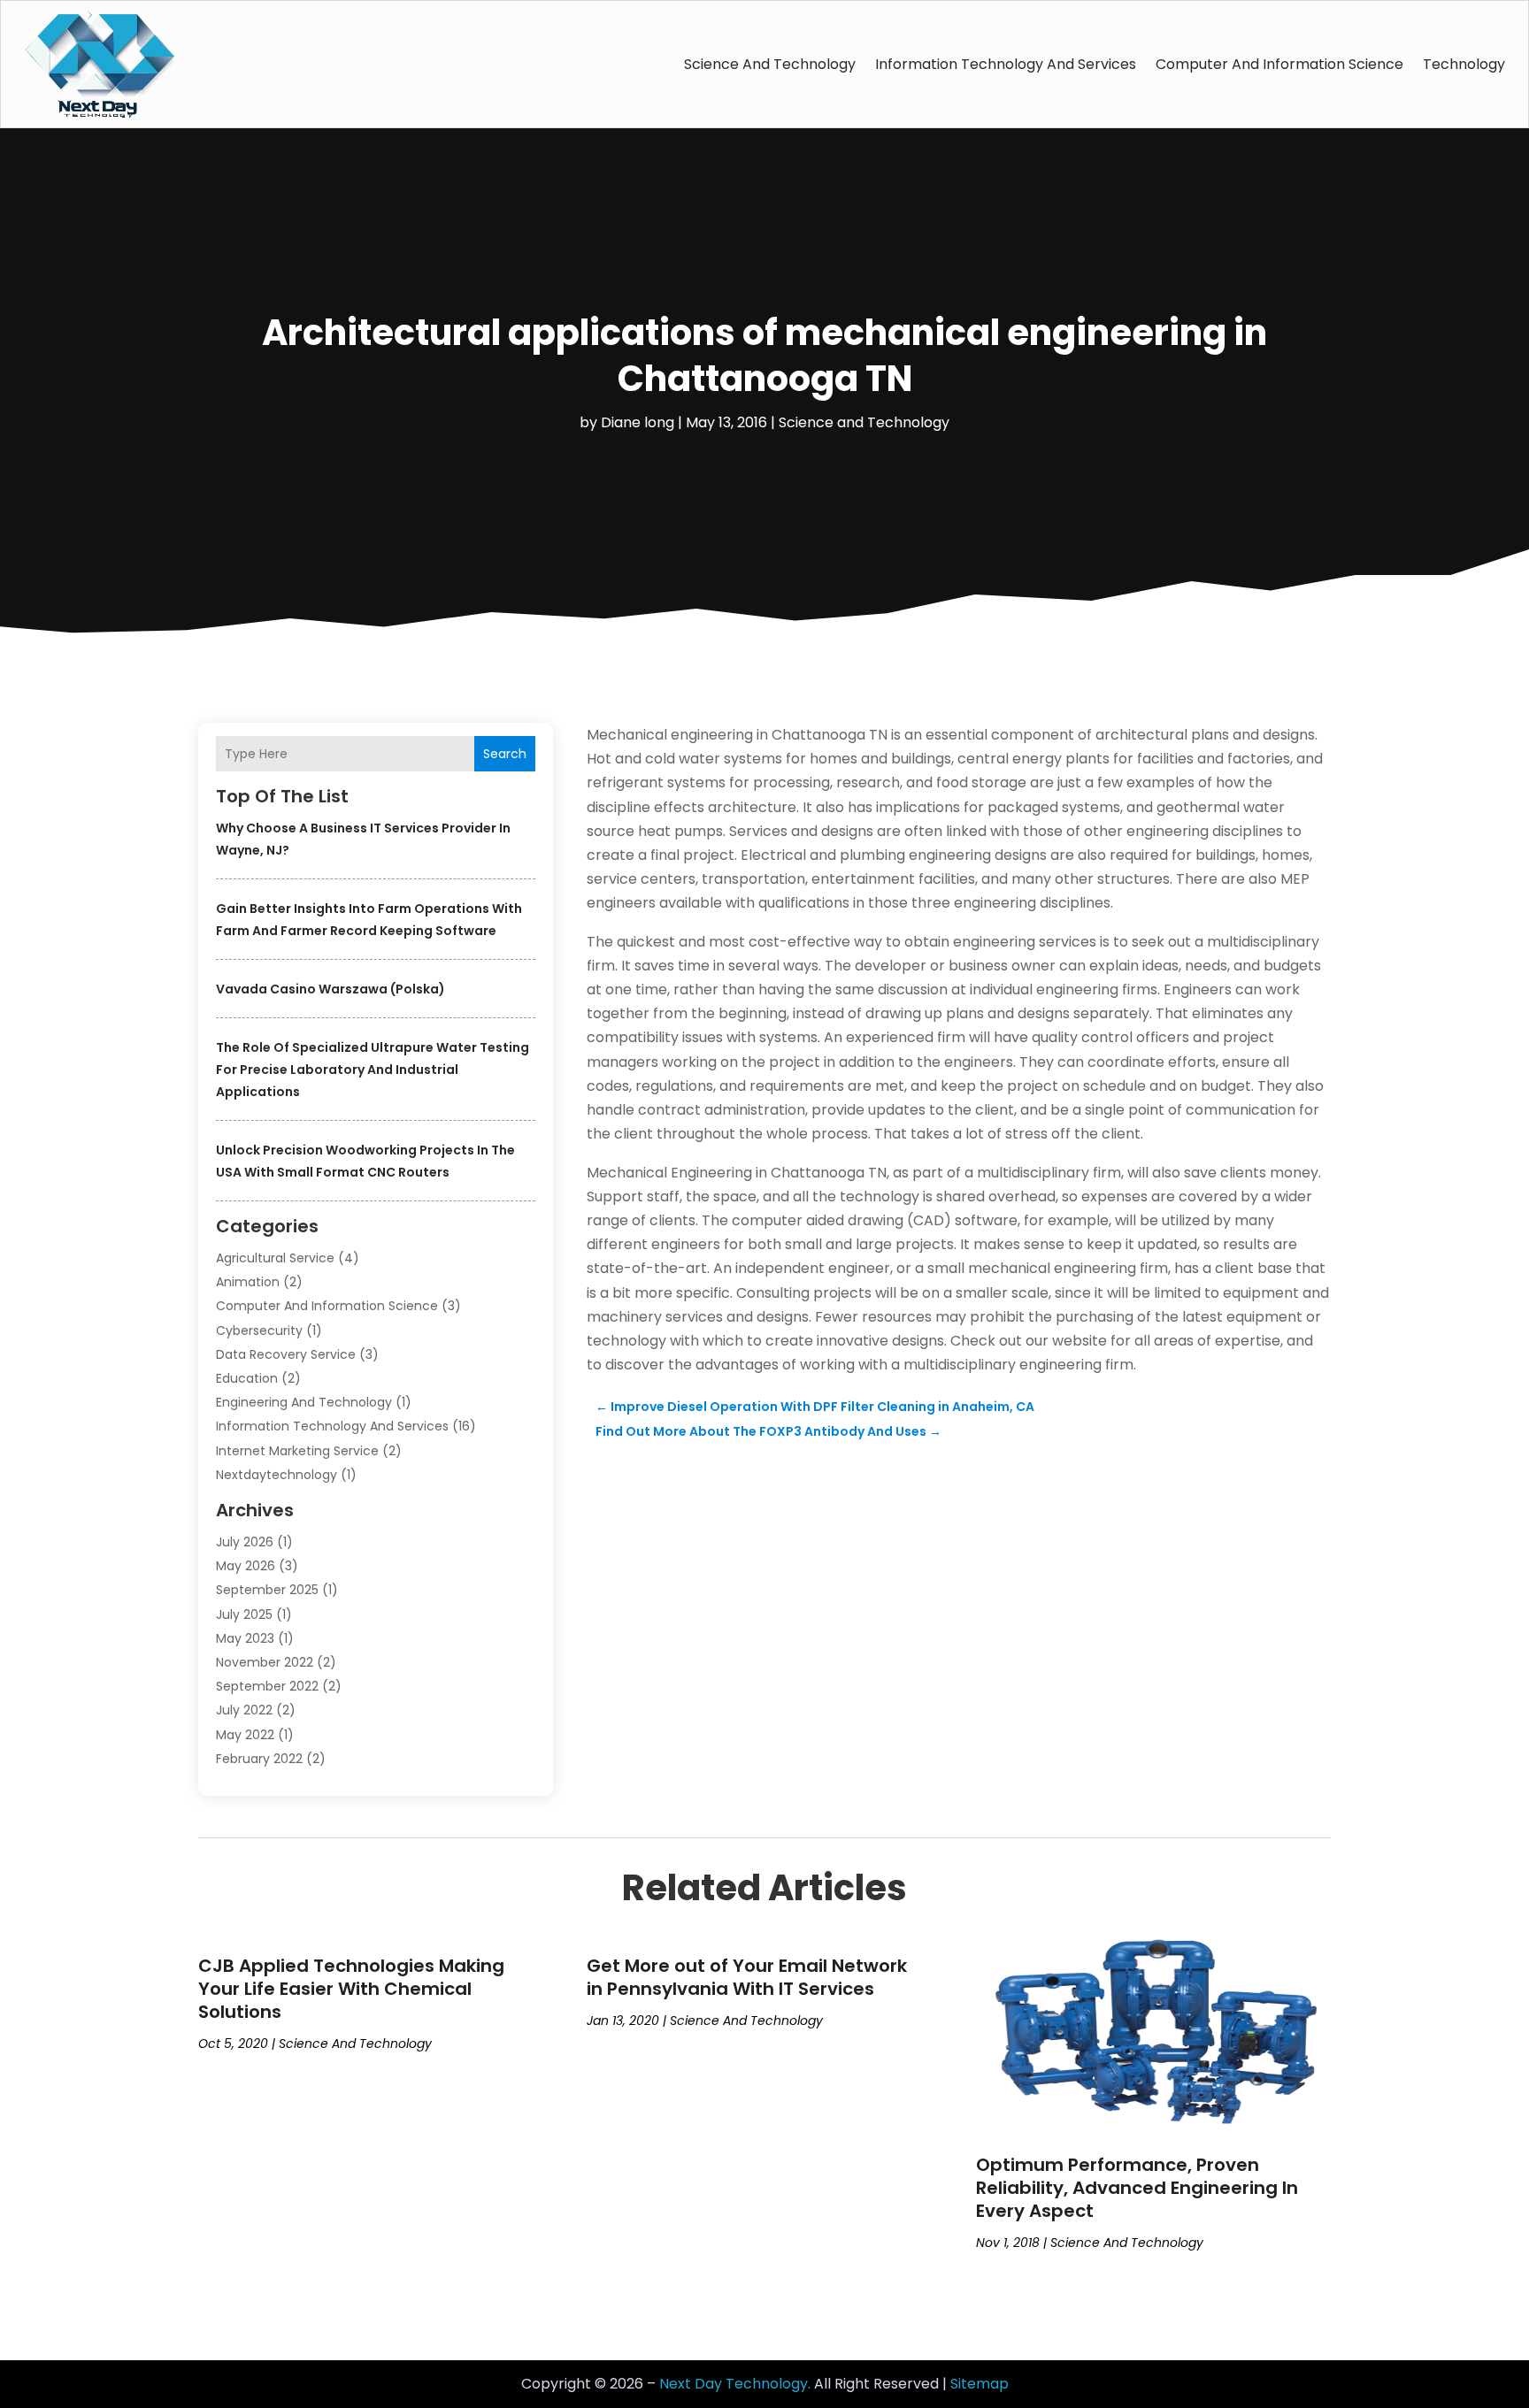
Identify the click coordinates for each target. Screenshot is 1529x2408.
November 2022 (265, 1662)
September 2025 (267, 1590)
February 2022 (259, 1759)
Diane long (638, 422)
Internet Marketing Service (297, 1451)
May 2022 (245, 1735)
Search (505, 754)
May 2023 (245, 1638)
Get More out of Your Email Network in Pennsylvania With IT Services (747, 1977)
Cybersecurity (259, 1331)
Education (247, 1378)
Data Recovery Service (286, 1354)
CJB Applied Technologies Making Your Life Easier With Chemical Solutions (351, 1989)
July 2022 (244, 1710)
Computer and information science (1279, 64)
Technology (1464, 64)
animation (248, 1282)
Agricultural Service (275, 1258)
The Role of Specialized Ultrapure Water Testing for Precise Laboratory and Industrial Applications (373, 1070)
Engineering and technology (304, 1402)
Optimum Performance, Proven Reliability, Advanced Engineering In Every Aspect (1137, 2188)
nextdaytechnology (277, 1475)
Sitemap (980, 2384)
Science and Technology (770, 64)
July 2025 (244, 1614)
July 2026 (245, 1542)
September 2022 (267, 1686)
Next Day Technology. (735, 2384)
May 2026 (246, 1566)
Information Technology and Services (1006, 64)
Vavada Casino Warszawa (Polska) (330, 989)
